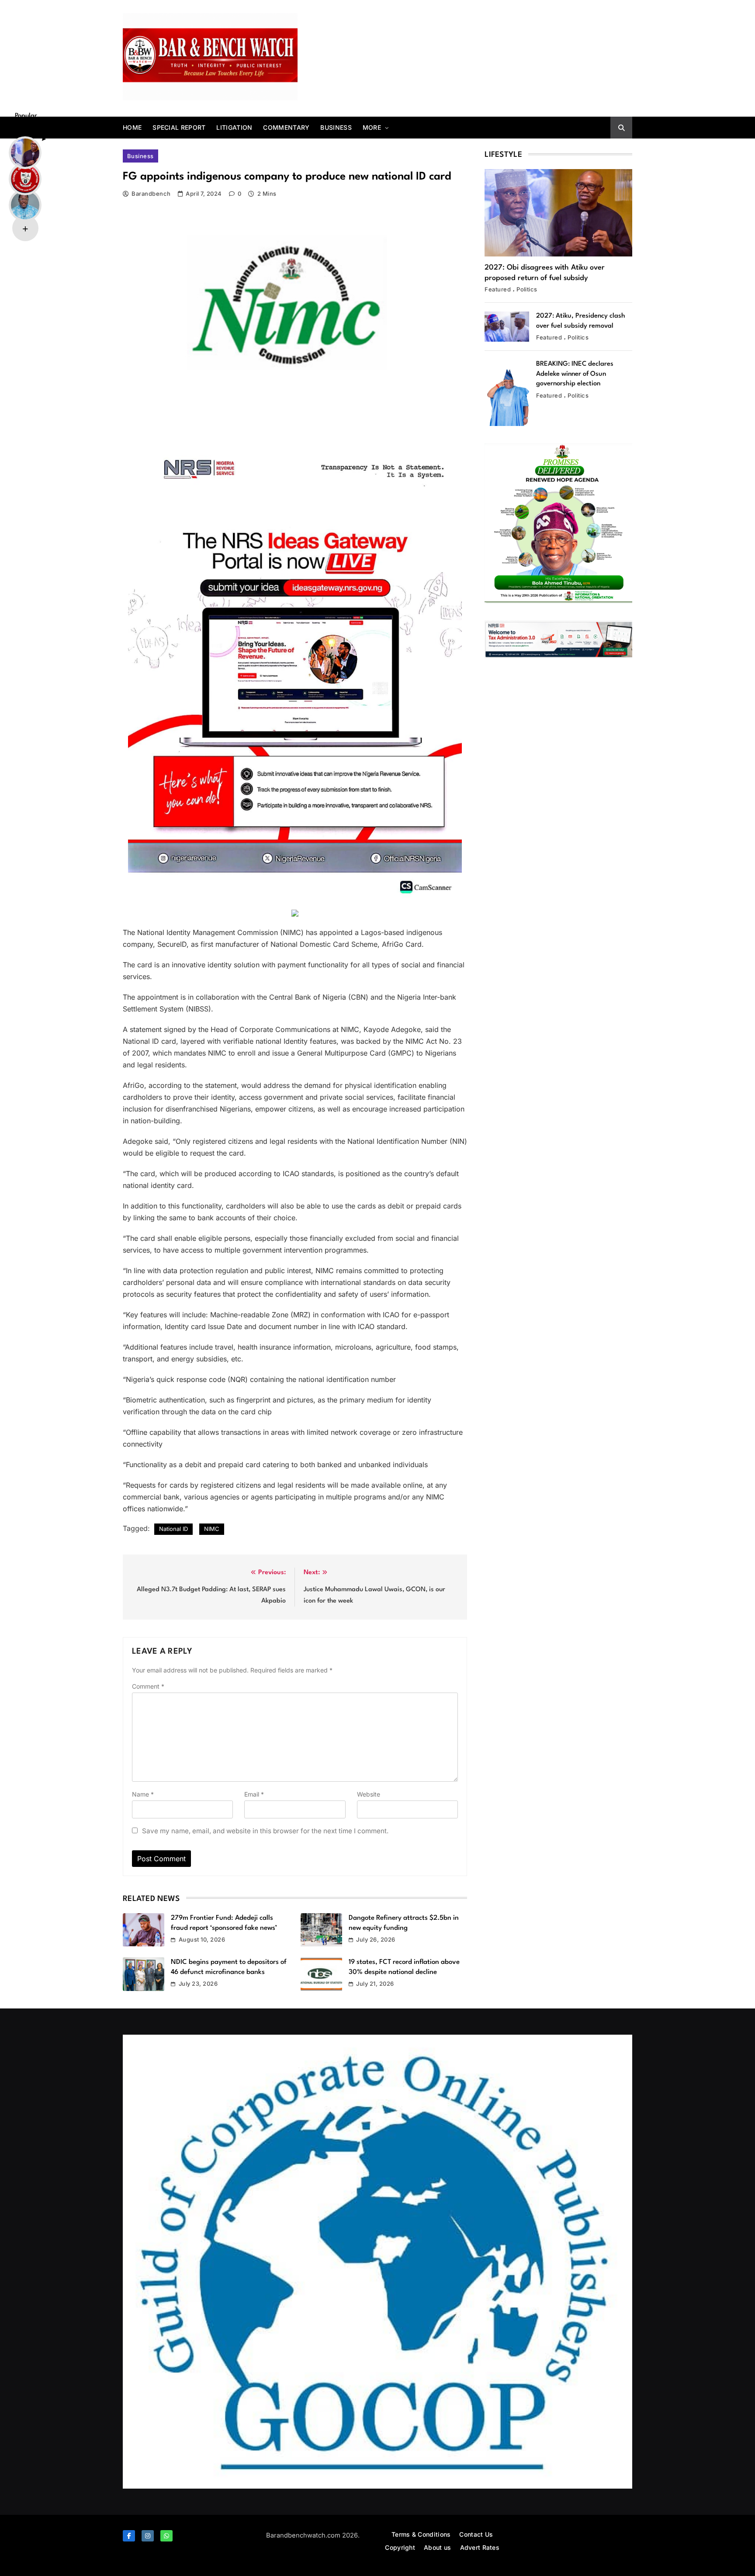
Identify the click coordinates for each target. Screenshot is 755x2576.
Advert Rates (480, 2547)
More (372, 127)
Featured (498, 289)
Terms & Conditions (421, 2534)
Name (143, 1794)
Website (369, 1794)
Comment (148, 1686)
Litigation (234, 127)
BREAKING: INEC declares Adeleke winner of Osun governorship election (575, 374)
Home (132, 127)
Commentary (286, 127)
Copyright (400, 2547)
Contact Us (476, 2534)
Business (336, 127)
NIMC (212, 1529)
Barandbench (151, 194)
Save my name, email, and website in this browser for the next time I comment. (265, 1831)
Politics (527, 289)
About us (437, 2547)
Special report (179, 127)
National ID (173, 1529)
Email (254, 1794)
